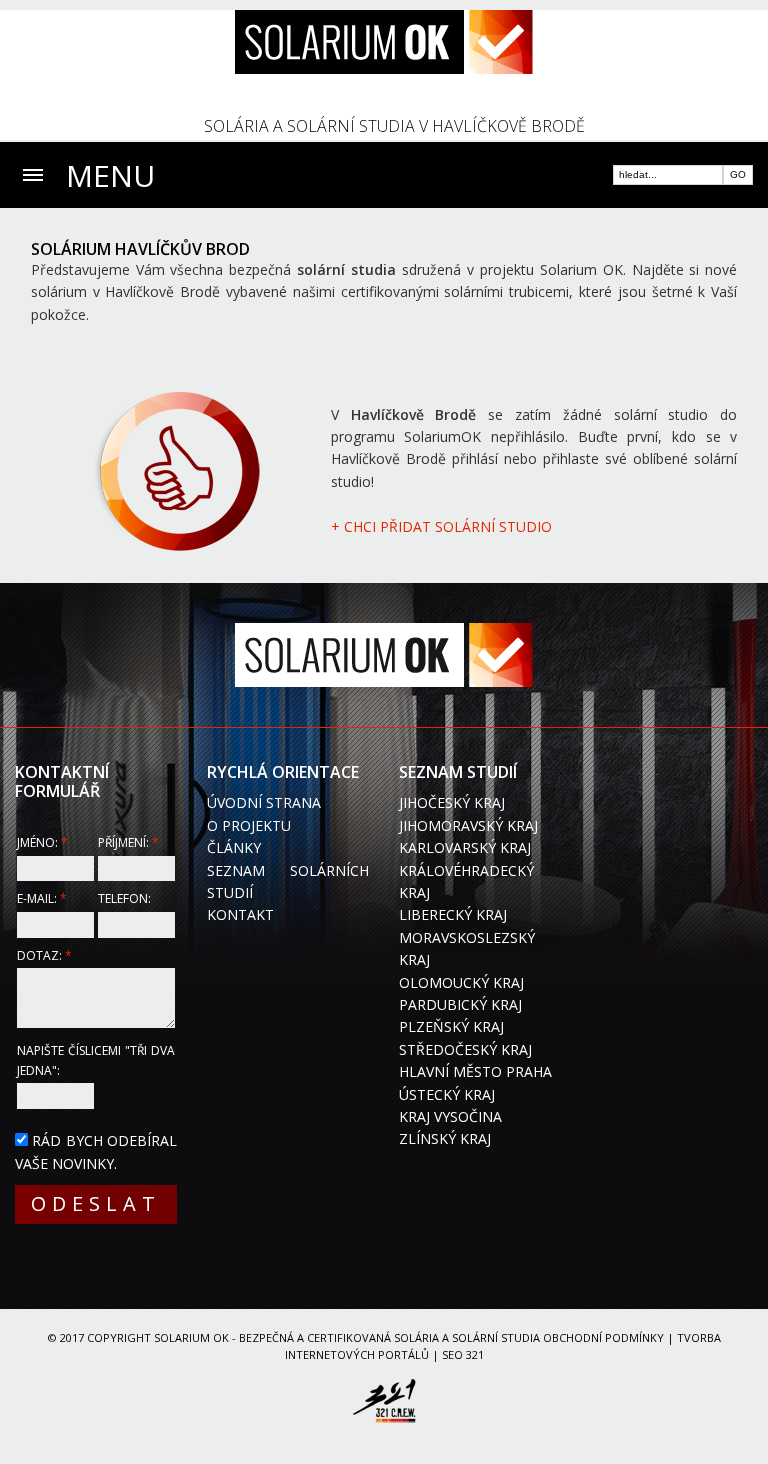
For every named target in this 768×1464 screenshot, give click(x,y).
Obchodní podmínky (603, 1337)
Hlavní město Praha (475, 1071)
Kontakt (240, 914)
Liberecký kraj (453, 914)
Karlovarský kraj (465, 847)
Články (234, 847)
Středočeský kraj (465, 1049)
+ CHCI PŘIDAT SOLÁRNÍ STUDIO (441, 526)
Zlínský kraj (445, 1138)
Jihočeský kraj (452, 802)
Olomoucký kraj (461, 982)
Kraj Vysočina (450, 1116)
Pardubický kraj (460, 1004)
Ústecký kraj (447, 1094)
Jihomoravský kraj (468, 825)
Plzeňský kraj (451, 1026)
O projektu (249, 825)
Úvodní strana (264, 802)
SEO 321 (463, 1354)
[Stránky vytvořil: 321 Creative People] (384, 1404)
